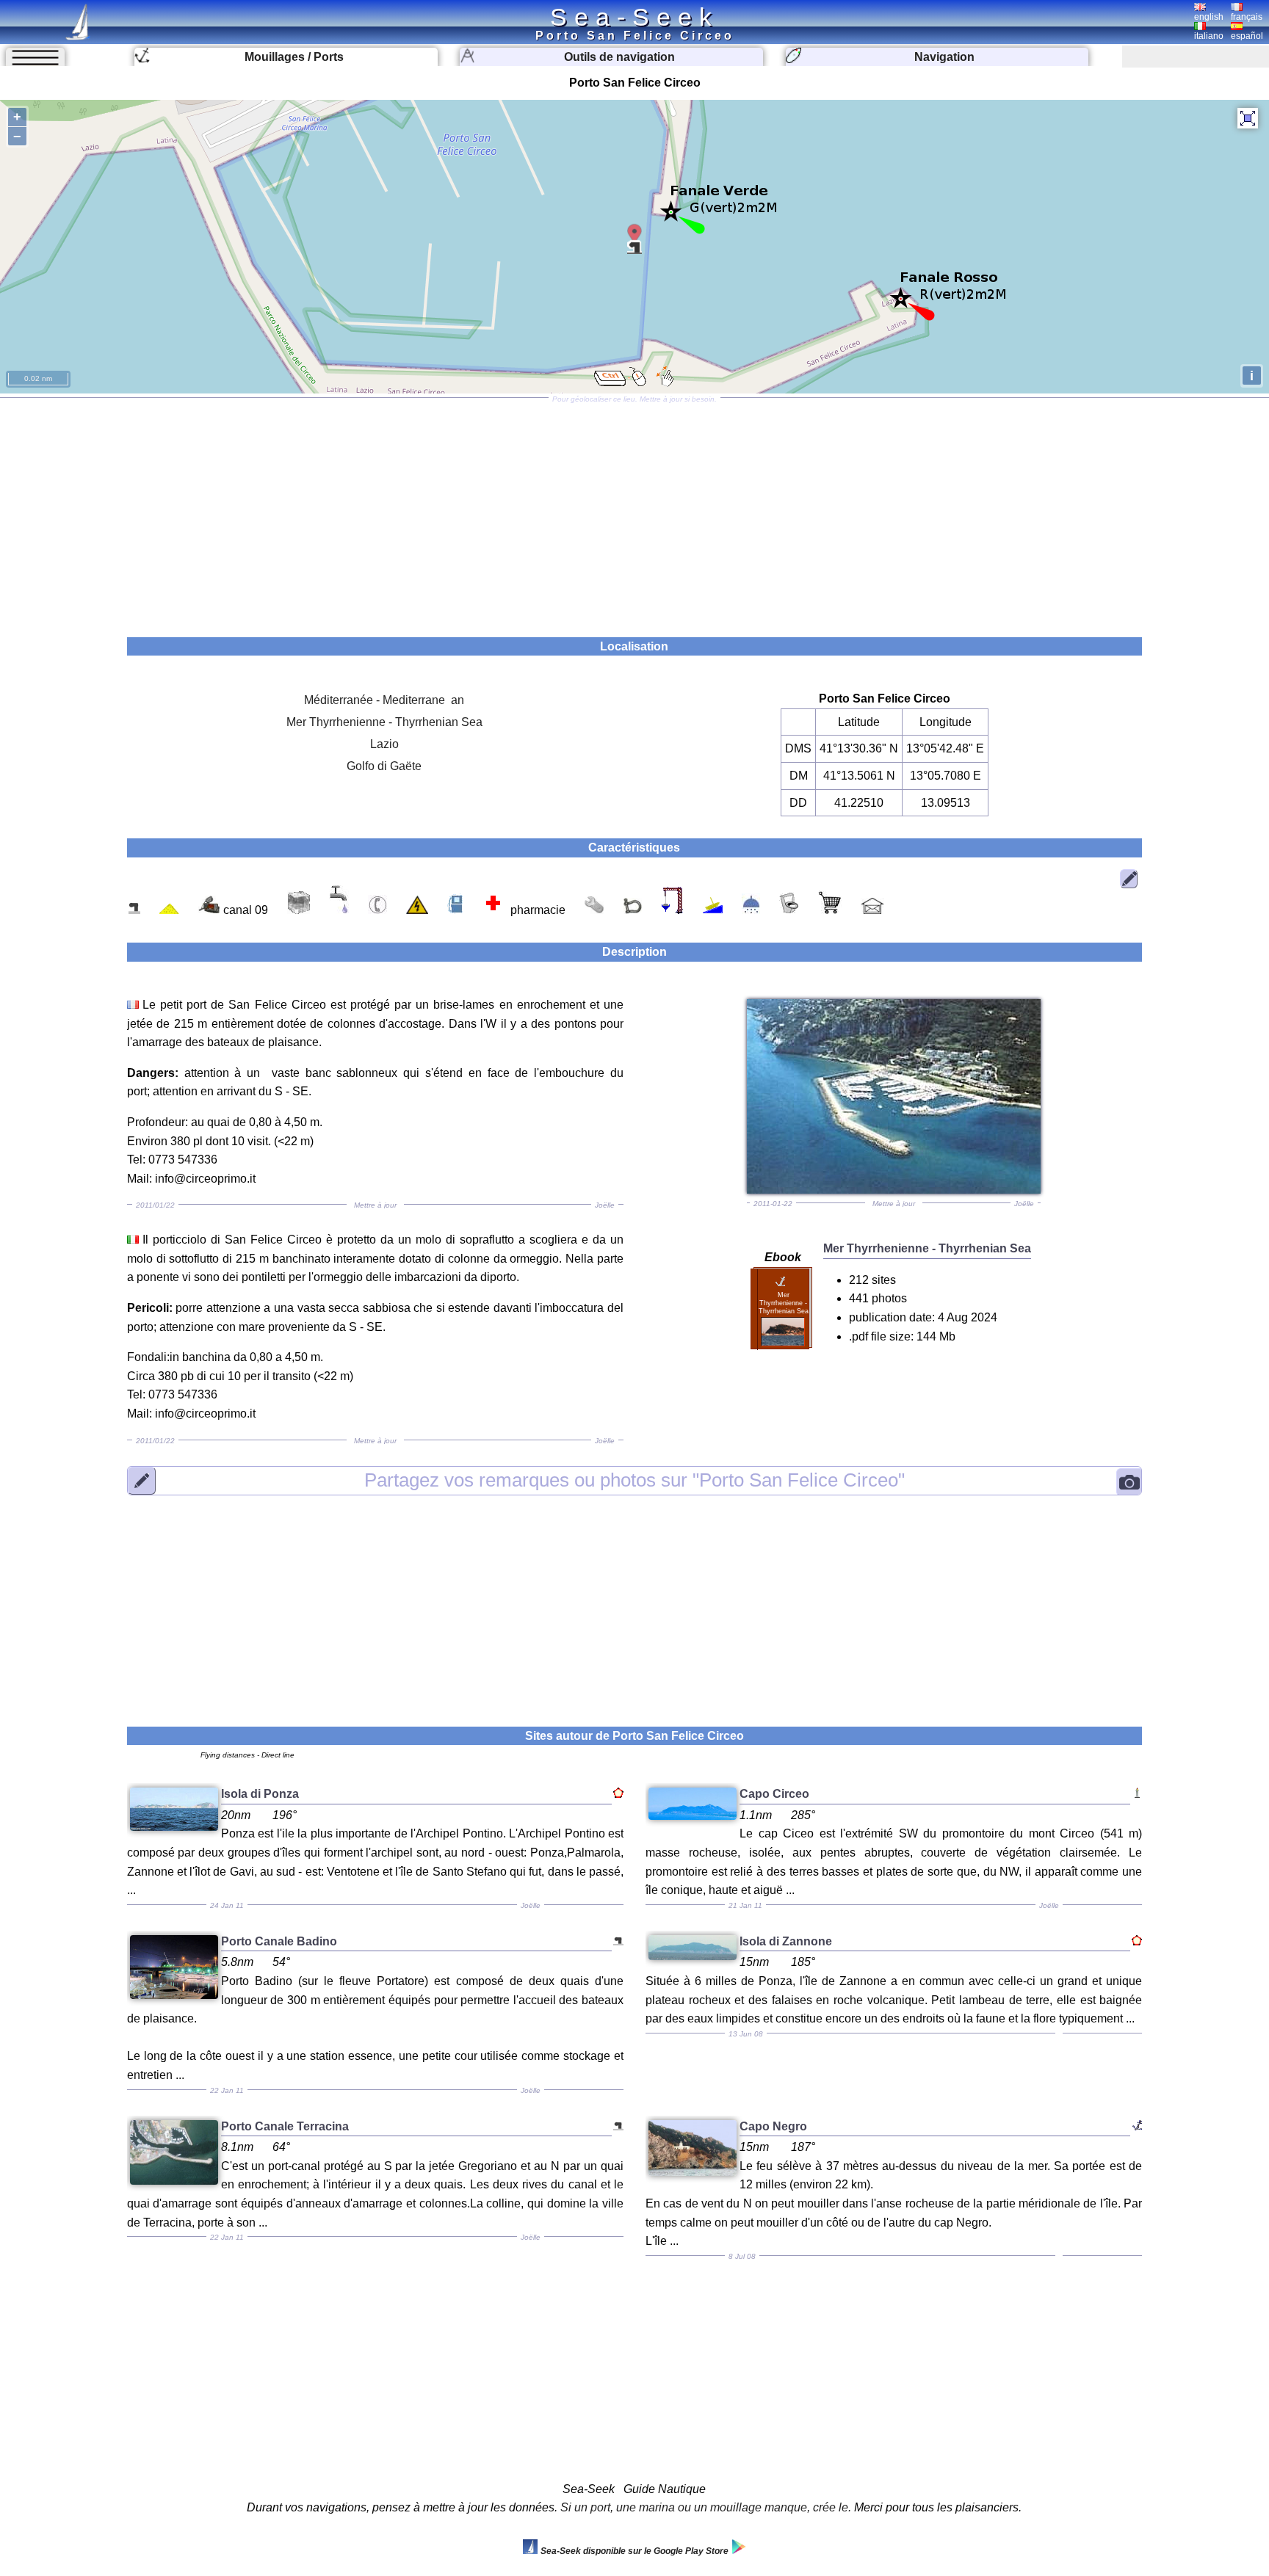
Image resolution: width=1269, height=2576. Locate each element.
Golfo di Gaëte (384, 766)
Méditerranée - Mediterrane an (384, 700)
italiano (1209, 36)
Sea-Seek (634, 17)
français (1247, 17)
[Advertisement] (634, 512)
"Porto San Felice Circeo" (634, 1480)
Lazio (384, 744)
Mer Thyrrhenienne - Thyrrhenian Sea (384, 722)
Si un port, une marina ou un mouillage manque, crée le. (706, 2507)
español (1247, 36)
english (1209, 17)
